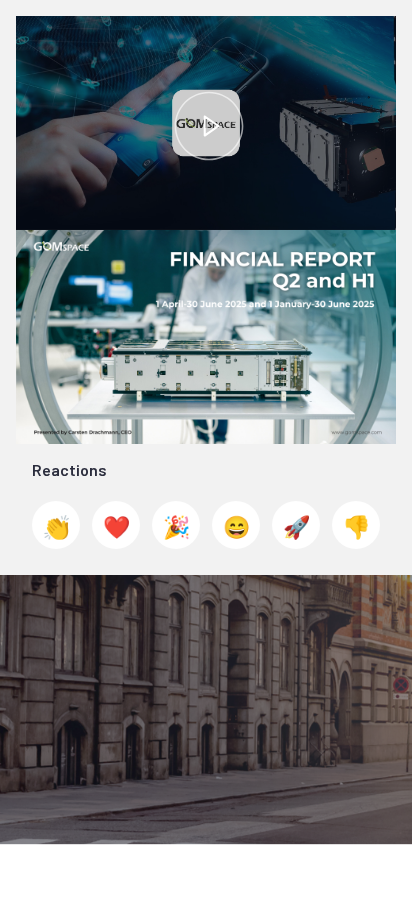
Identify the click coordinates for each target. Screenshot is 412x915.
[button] (208, 125)
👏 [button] (56, 526)
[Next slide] (381, 340)
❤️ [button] (116, 526)
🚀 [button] (296, 526)
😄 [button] (236, 526)
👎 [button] (356, 526)
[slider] (206, 169)
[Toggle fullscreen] (381, 245)
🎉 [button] (176, 526)
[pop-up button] (336, 200)
